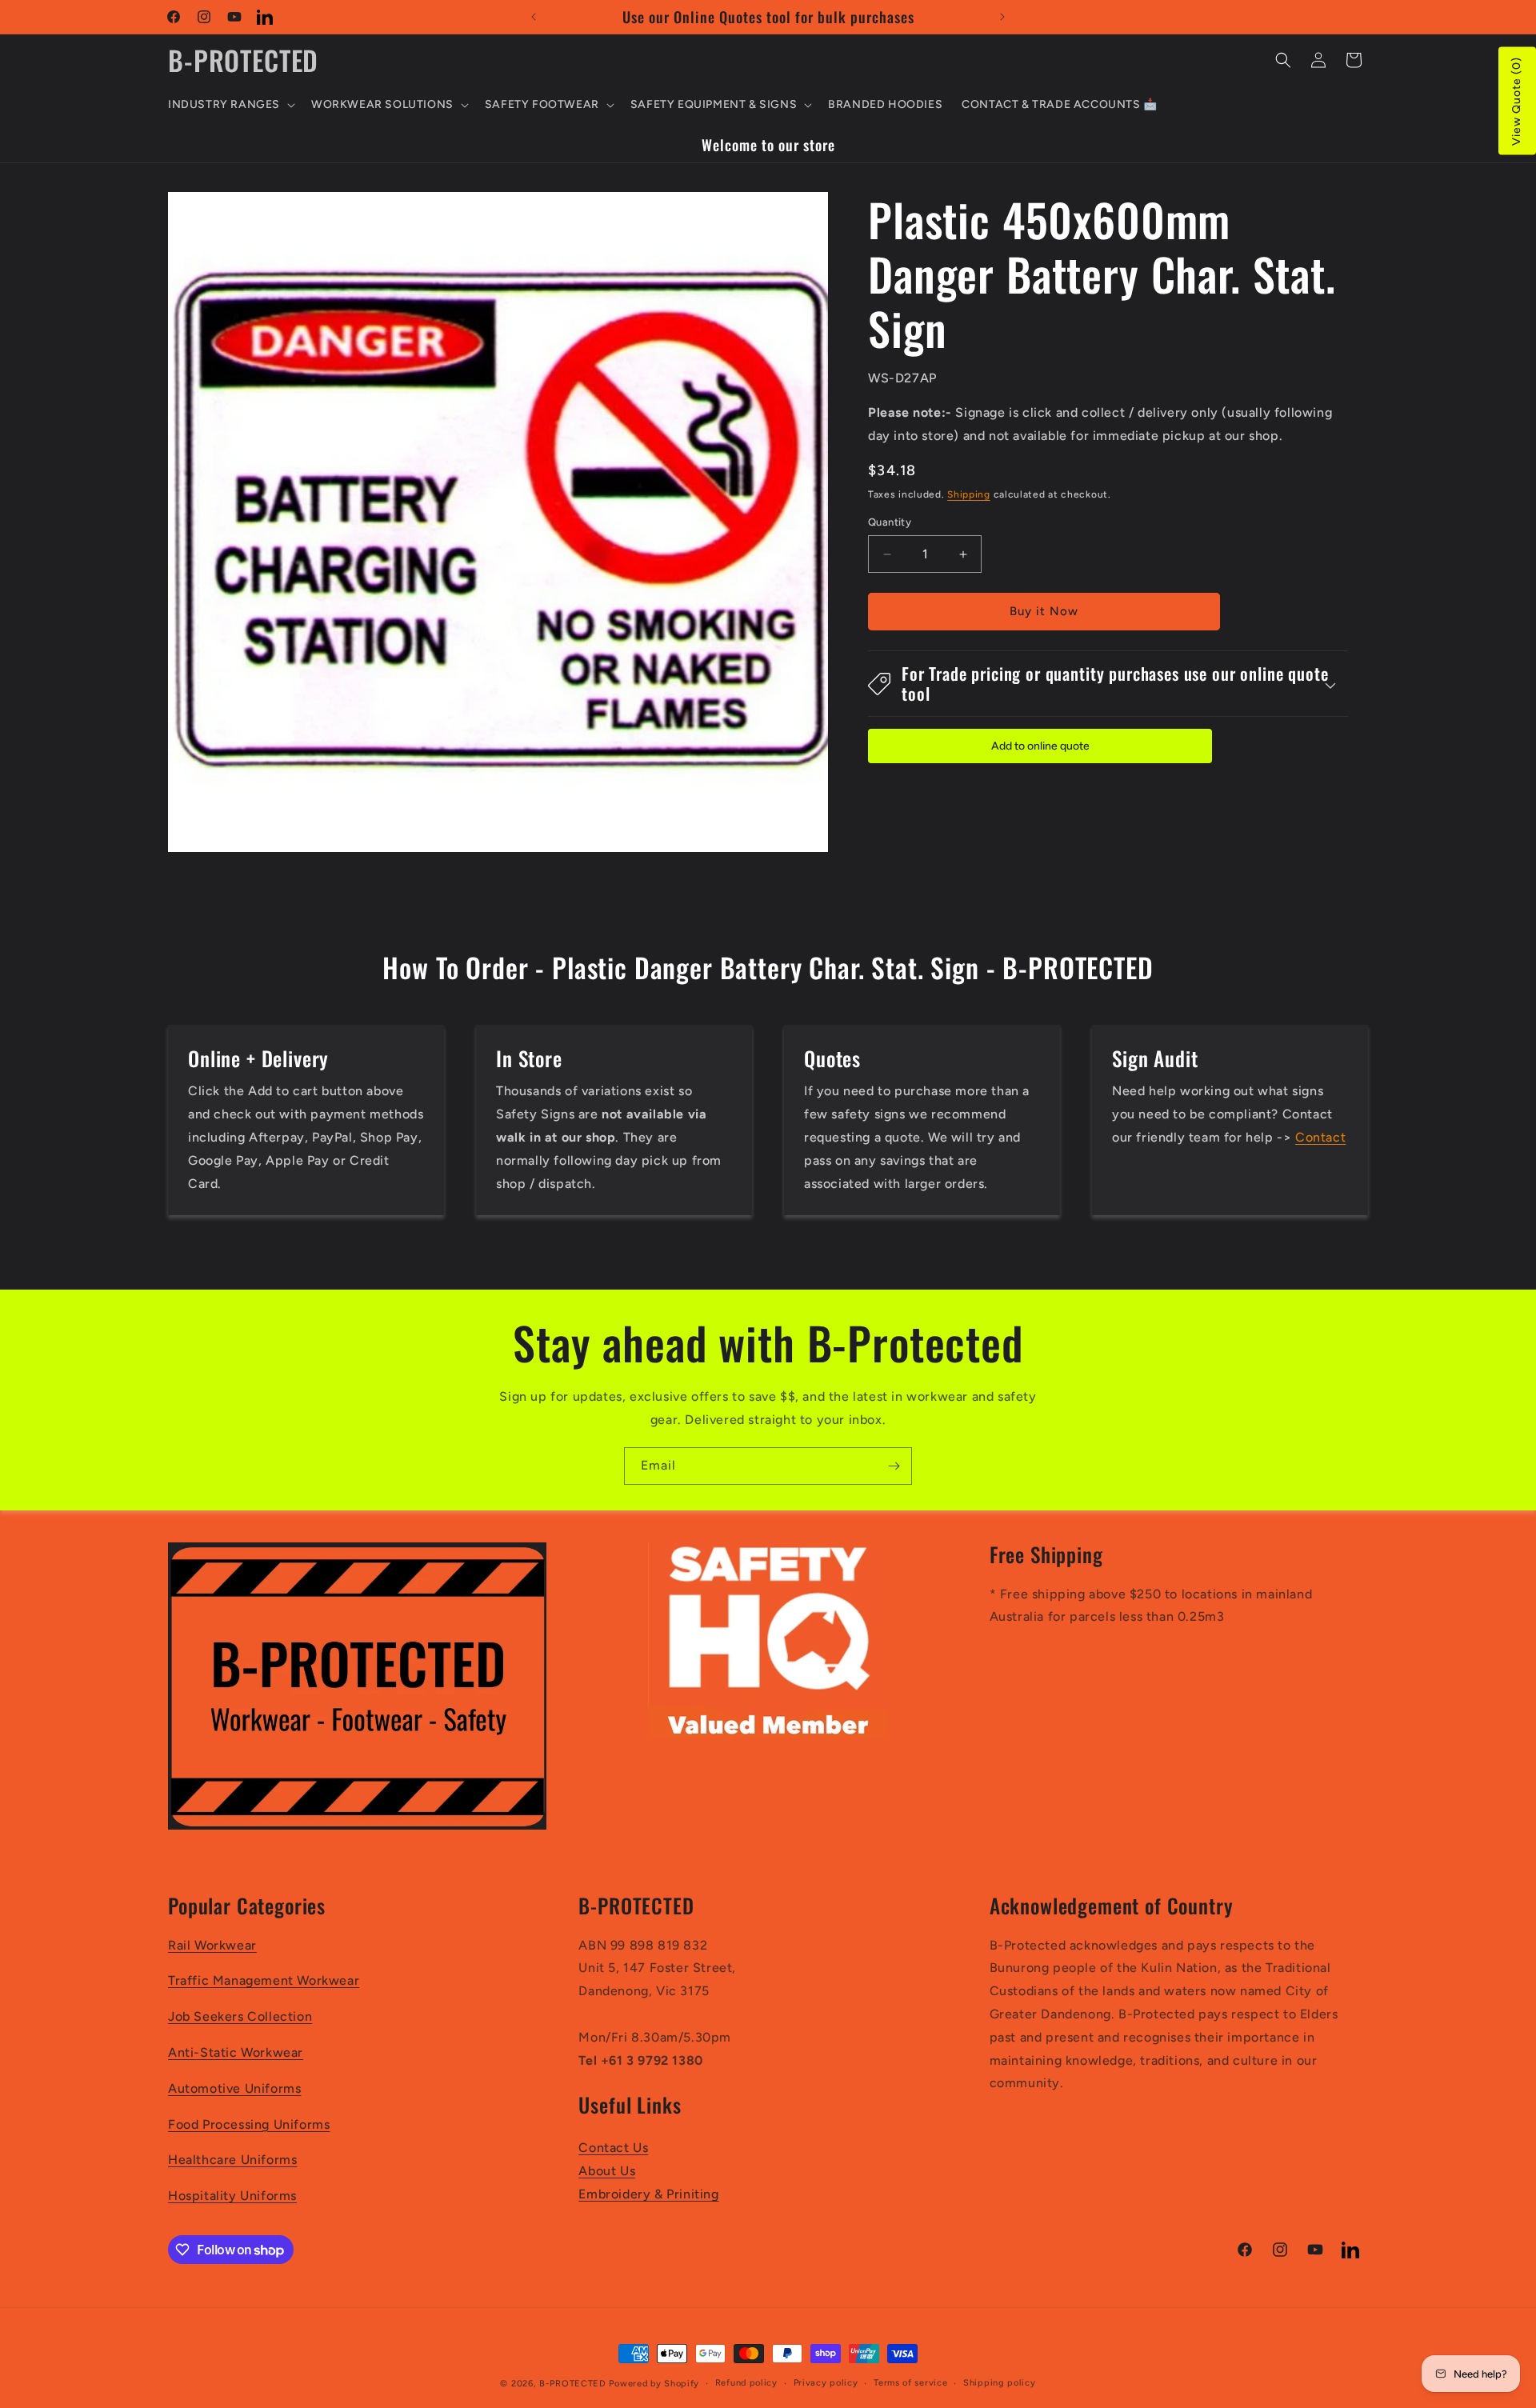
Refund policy (746, 2383)
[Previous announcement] (534, 17)
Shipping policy (1000, 2383)
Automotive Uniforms (234, 2088)
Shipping (969, 494)
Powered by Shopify (654, 2384)
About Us (607, 2171)
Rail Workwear (212, 1945)
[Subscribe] (894, 1466)
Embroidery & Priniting (648, 2194)
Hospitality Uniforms (232, 2196)
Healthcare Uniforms (232, 2160)
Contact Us (613, 2148)
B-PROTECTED (573, 2384)
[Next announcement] (1002, 17)
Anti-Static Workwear (236, 2052)
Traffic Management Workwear (264, 1981)
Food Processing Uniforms (249, 2124)
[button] (230, 105)
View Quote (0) (1516, 101)
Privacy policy (826, 2383)
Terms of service (910, 2383)
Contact (1320, 1137)
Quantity (890, 523)
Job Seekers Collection (240, 2017)
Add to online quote (1040, 746)
